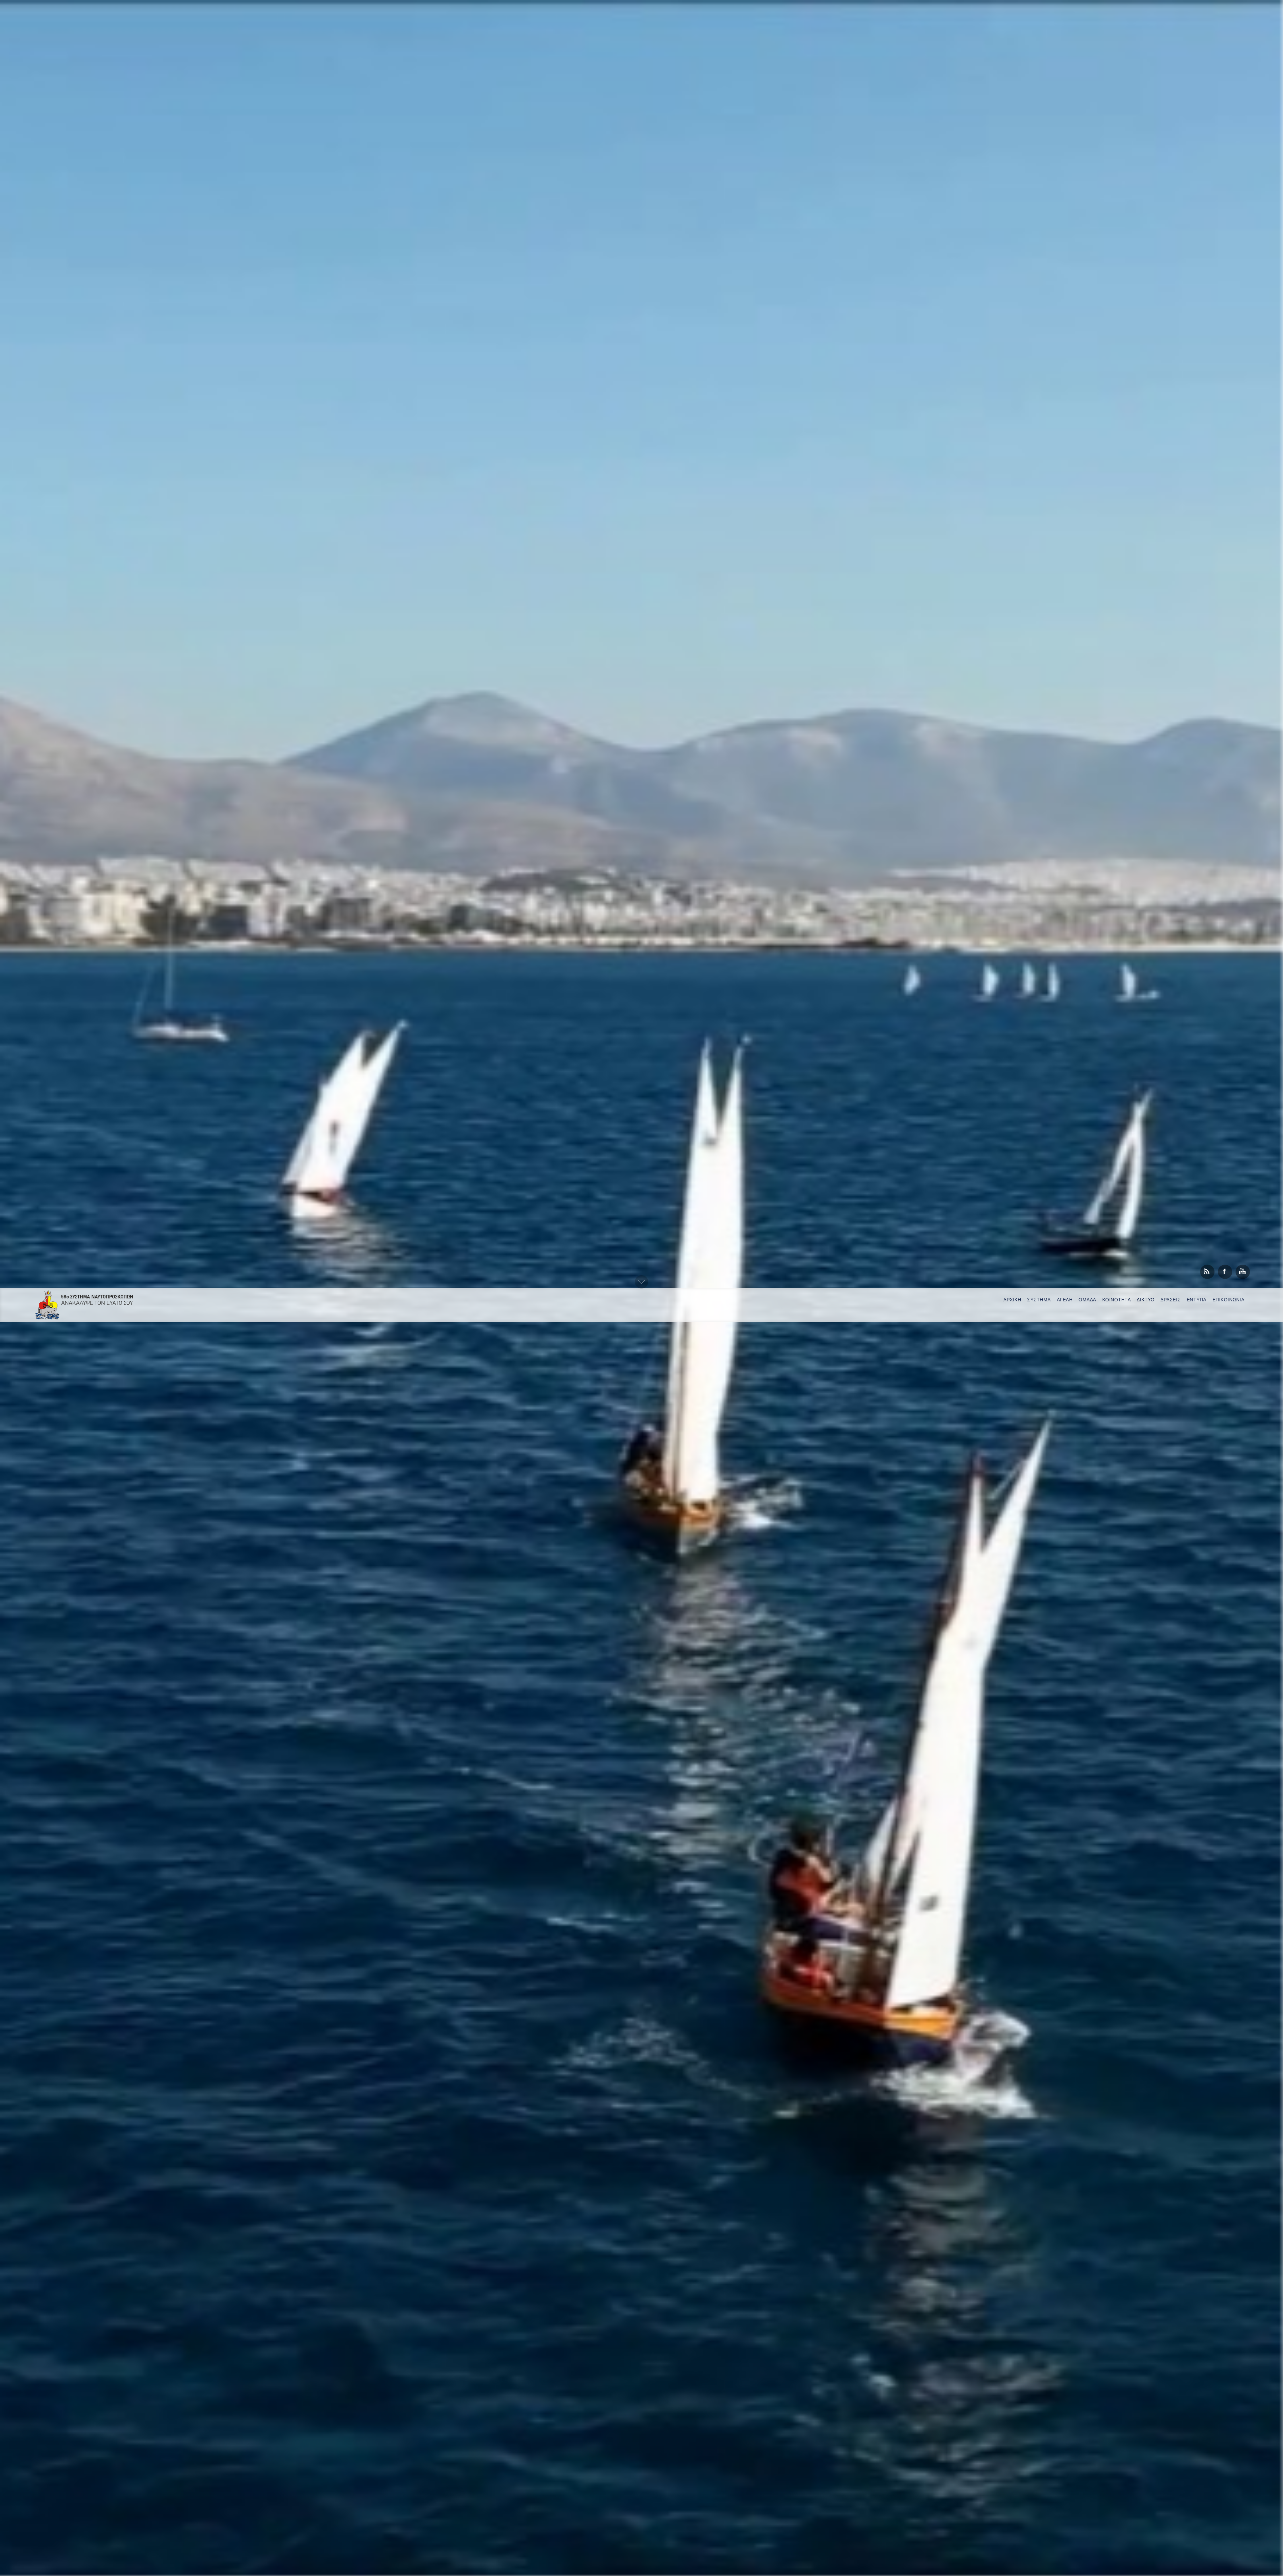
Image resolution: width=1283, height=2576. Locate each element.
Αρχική (1012, 1300)
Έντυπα (1197, 1300)
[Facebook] (1225, 1272)
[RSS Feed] (1207, 1272)
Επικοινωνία (1229, 1300)
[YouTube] (1243, 1272)
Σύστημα (1039, 1300)
